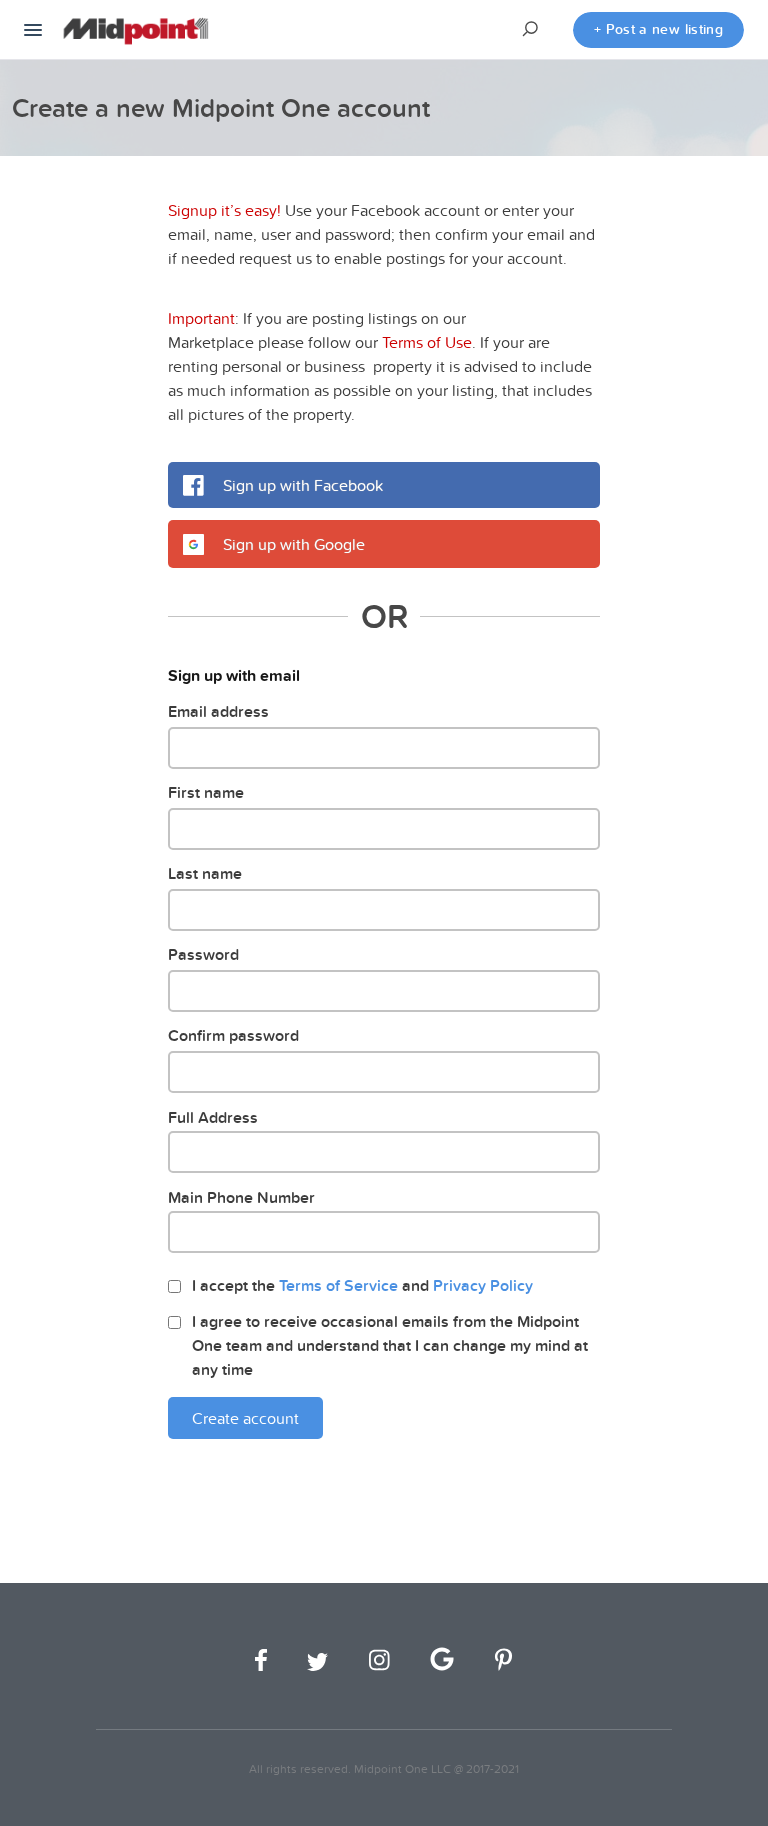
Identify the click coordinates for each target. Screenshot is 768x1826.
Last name (205, 873)
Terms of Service (338, 1285)
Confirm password (233, 1035)
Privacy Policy (483, 1285)
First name (206, 792)
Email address (218, 711)
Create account (245, 1418)
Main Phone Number (241, 1197)
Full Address (213, 1117)
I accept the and (362, 1285)
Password (203, 954)
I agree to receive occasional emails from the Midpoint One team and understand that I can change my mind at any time (390, 1345)
